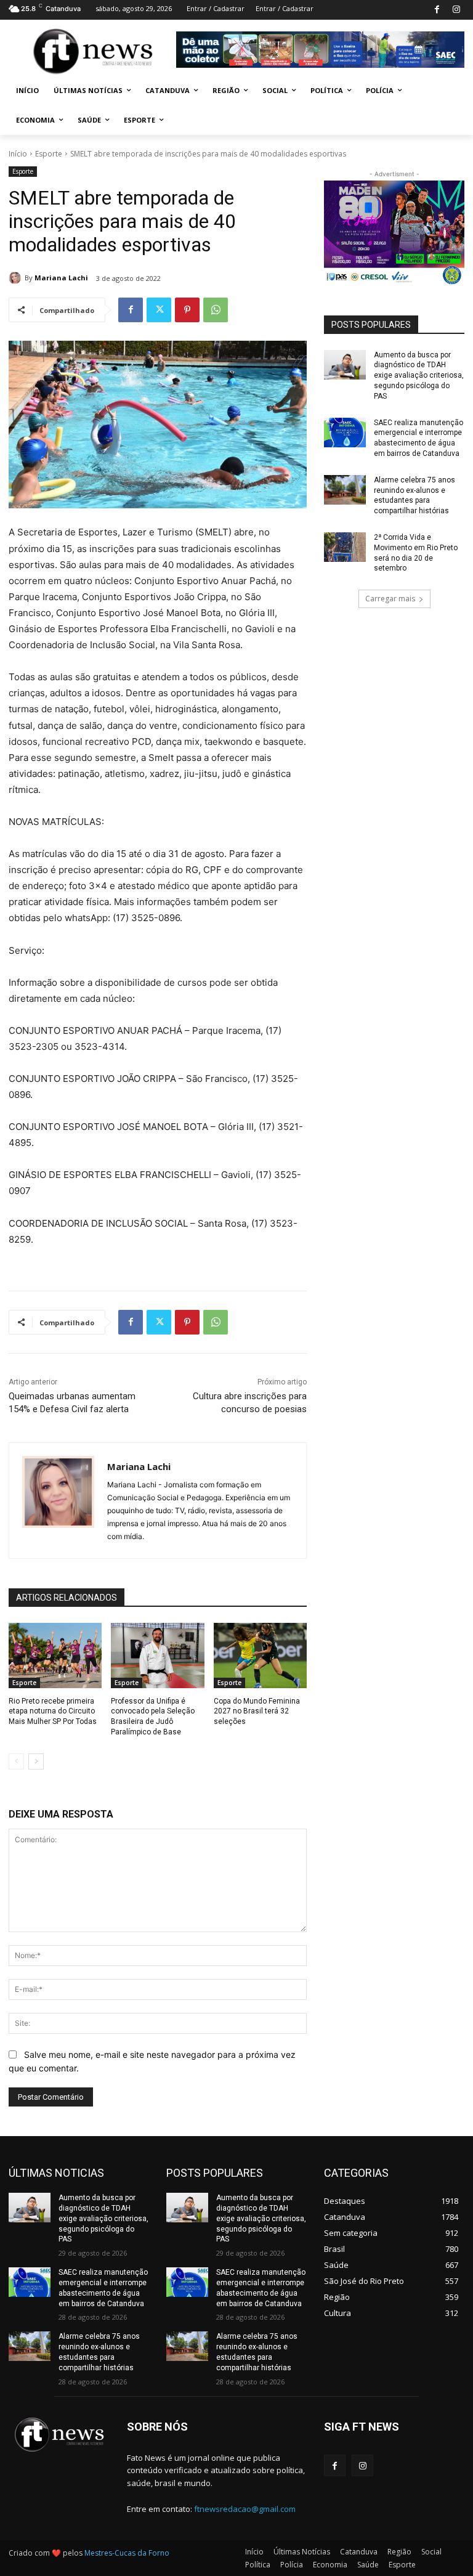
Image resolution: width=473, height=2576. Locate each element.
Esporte (49, 154)
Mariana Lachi (61, 278)
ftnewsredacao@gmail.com (245, 2509)
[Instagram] (456, 10)
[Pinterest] (187, 310)
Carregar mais (390, 599)
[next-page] (36, 1761)
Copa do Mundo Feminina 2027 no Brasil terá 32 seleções (257, 1712)
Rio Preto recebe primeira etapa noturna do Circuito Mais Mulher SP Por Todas (53, 1712)
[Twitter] (159, 310)
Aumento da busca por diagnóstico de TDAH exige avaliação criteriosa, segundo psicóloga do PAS (419, 376)
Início (18, 154)
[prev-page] (16, 1761)
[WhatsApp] (216, 310)
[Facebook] (437, 10)
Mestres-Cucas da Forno (127, 2553)
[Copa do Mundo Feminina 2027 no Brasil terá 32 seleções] (260, 1656)
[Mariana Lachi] (17, 278)
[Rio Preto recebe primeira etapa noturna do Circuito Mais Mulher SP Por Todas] (55, 1656)
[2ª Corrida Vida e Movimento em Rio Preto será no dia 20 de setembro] (345, 547)
